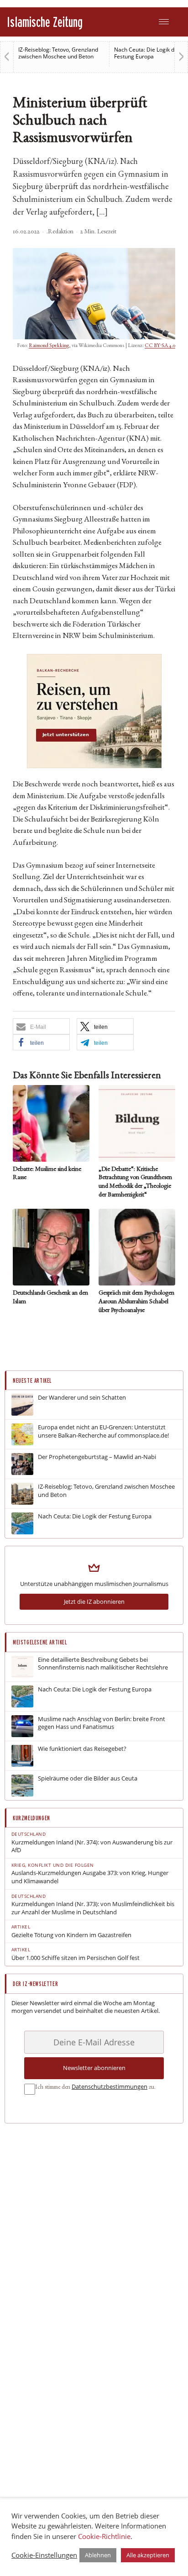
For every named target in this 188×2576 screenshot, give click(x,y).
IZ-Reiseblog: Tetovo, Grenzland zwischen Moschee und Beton (58, 53)
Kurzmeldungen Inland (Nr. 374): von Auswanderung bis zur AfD (92, 1846)
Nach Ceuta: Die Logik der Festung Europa (147, 53)
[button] (41, 1026)
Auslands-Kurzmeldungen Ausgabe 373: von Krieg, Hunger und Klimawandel (90, 1877)
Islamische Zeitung (45, 22)
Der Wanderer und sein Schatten (82, 1398)
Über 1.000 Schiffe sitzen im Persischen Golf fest (76, 1958)
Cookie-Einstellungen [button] (44, 2555)
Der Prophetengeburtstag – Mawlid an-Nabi (97, 1457)
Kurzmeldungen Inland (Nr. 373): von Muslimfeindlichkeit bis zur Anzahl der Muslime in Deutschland (93, 1908)
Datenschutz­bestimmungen (110, 2086)
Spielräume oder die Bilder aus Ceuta (88, 1778)
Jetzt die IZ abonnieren (94, 1601)
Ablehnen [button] (98, 2555)
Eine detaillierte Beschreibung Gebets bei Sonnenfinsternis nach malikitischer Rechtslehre (103, 1664)
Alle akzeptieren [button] (148, 2555)
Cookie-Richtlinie (104, 2536)
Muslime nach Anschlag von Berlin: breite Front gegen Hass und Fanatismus (102, 1723)
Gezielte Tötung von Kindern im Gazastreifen (71, 1935)
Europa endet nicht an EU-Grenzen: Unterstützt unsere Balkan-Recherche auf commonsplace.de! (103, 1431)
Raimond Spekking (49, 346)
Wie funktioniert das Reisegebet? (82, 1749)
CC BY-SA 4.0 (160, 346)
